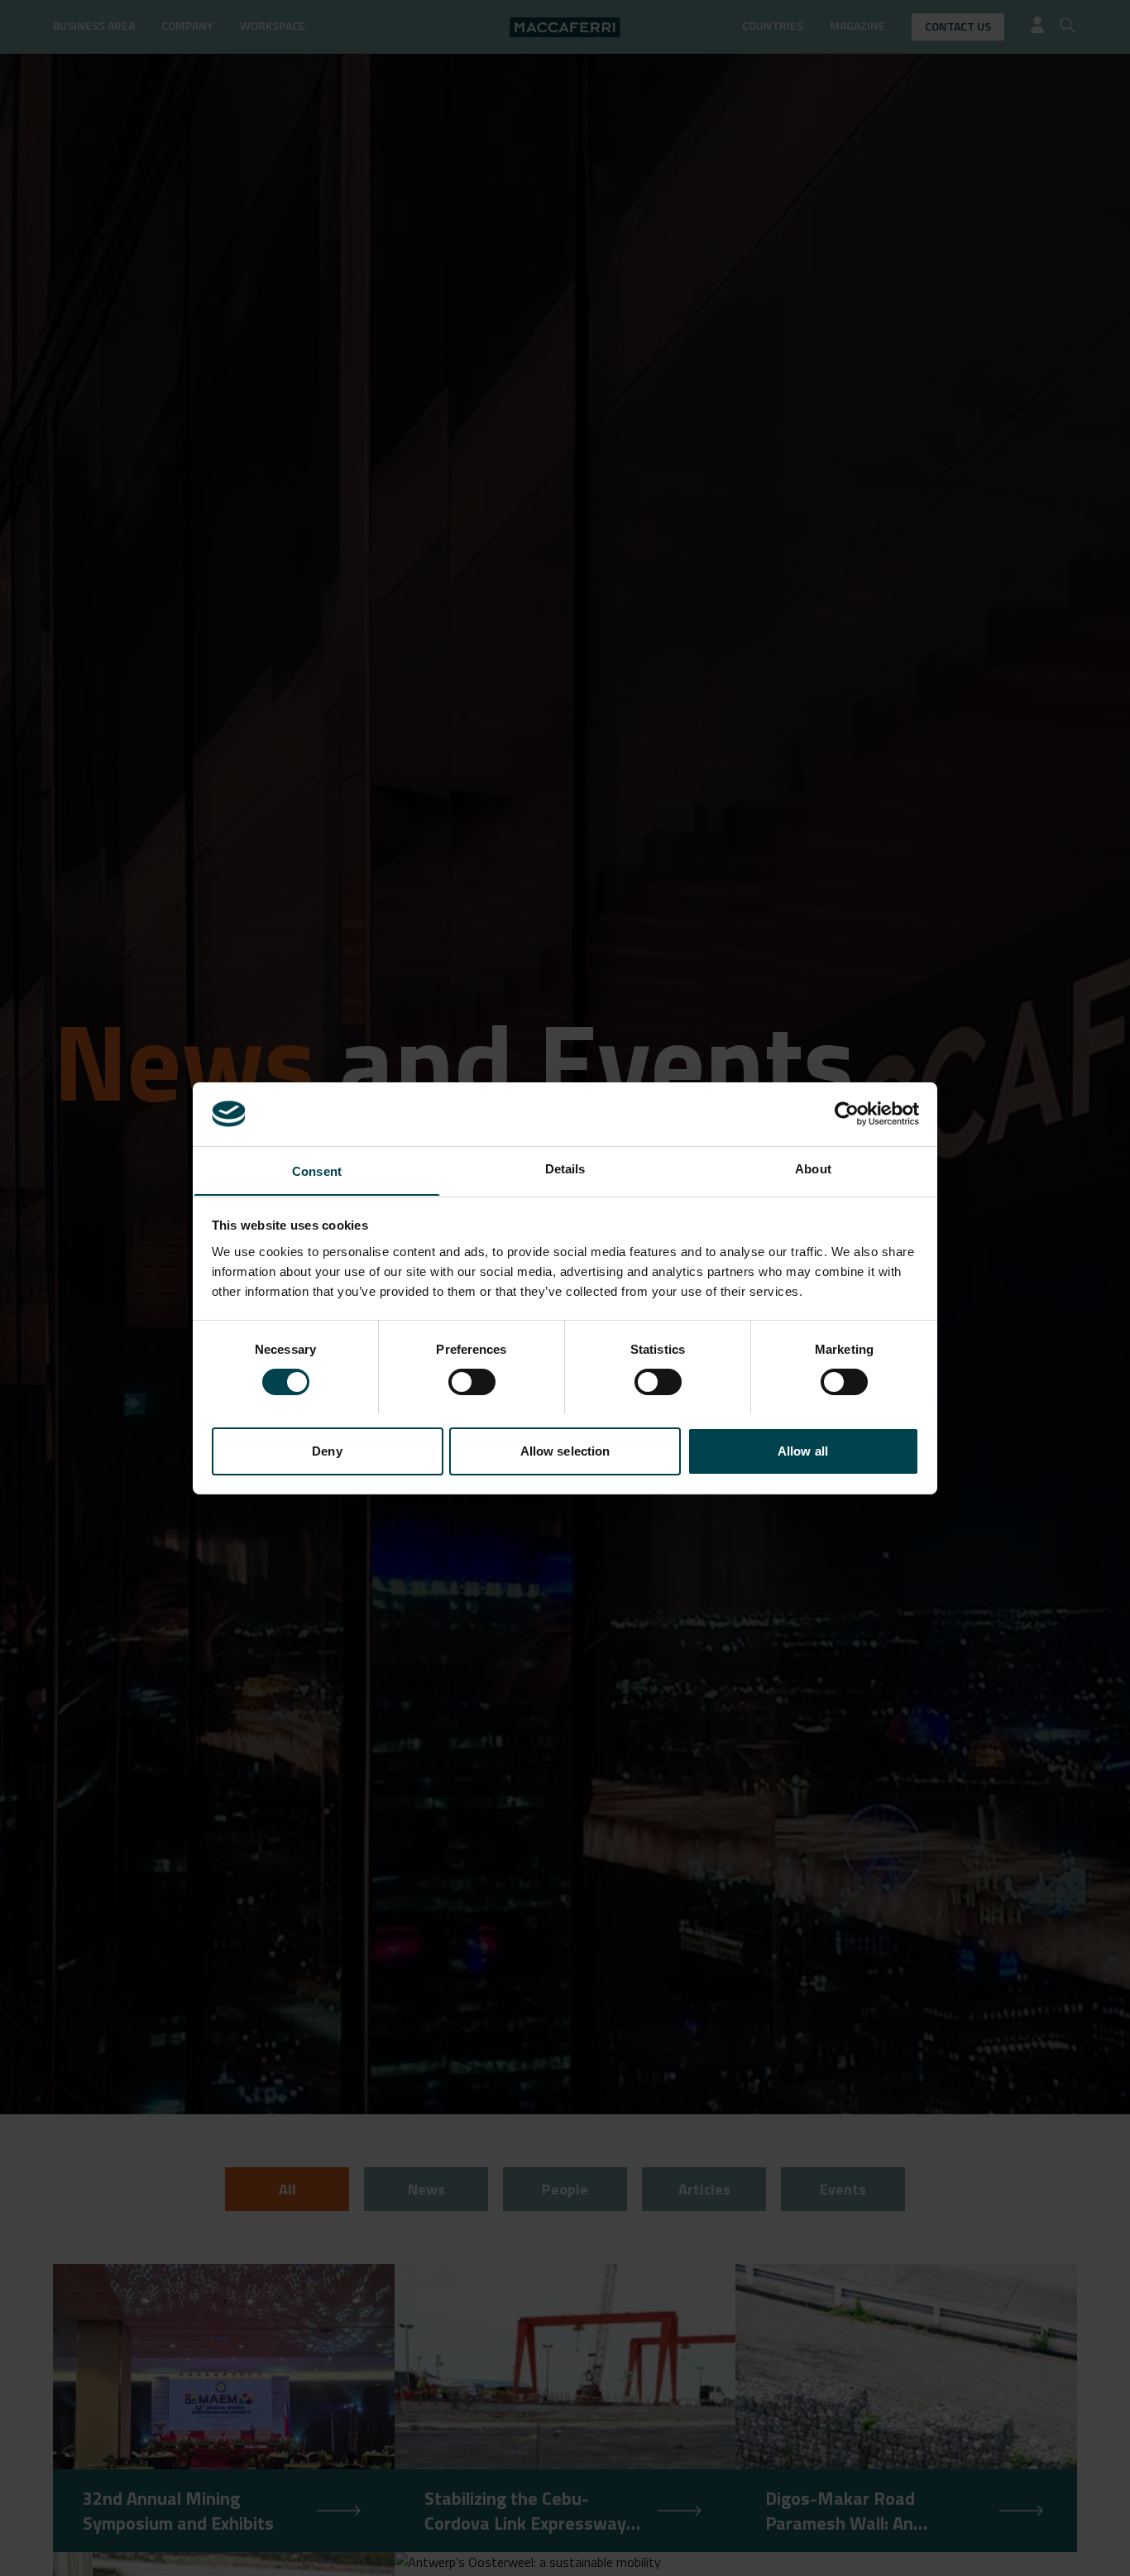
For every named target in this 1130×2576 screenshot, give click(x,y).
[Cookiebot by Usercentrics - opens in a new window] (847, 1114)
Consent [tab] (317, 1170)
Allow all (803, 1450)
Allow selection (565, 1450)
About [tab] (813, 1168)
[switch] (472, 1382)
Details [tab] (565, 1168)
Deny (327, 1450)
